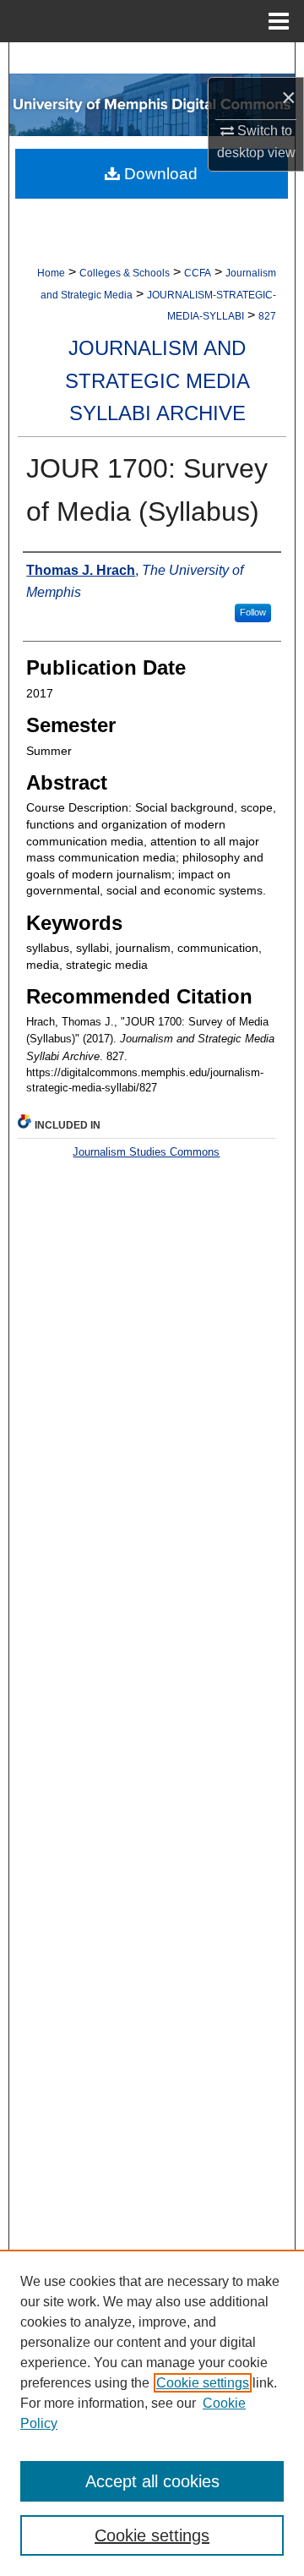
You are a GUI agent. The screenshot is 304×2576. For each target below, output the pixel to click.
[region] (152, 2413)
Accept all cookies (152, 2481)
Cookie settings (203, 2383)
